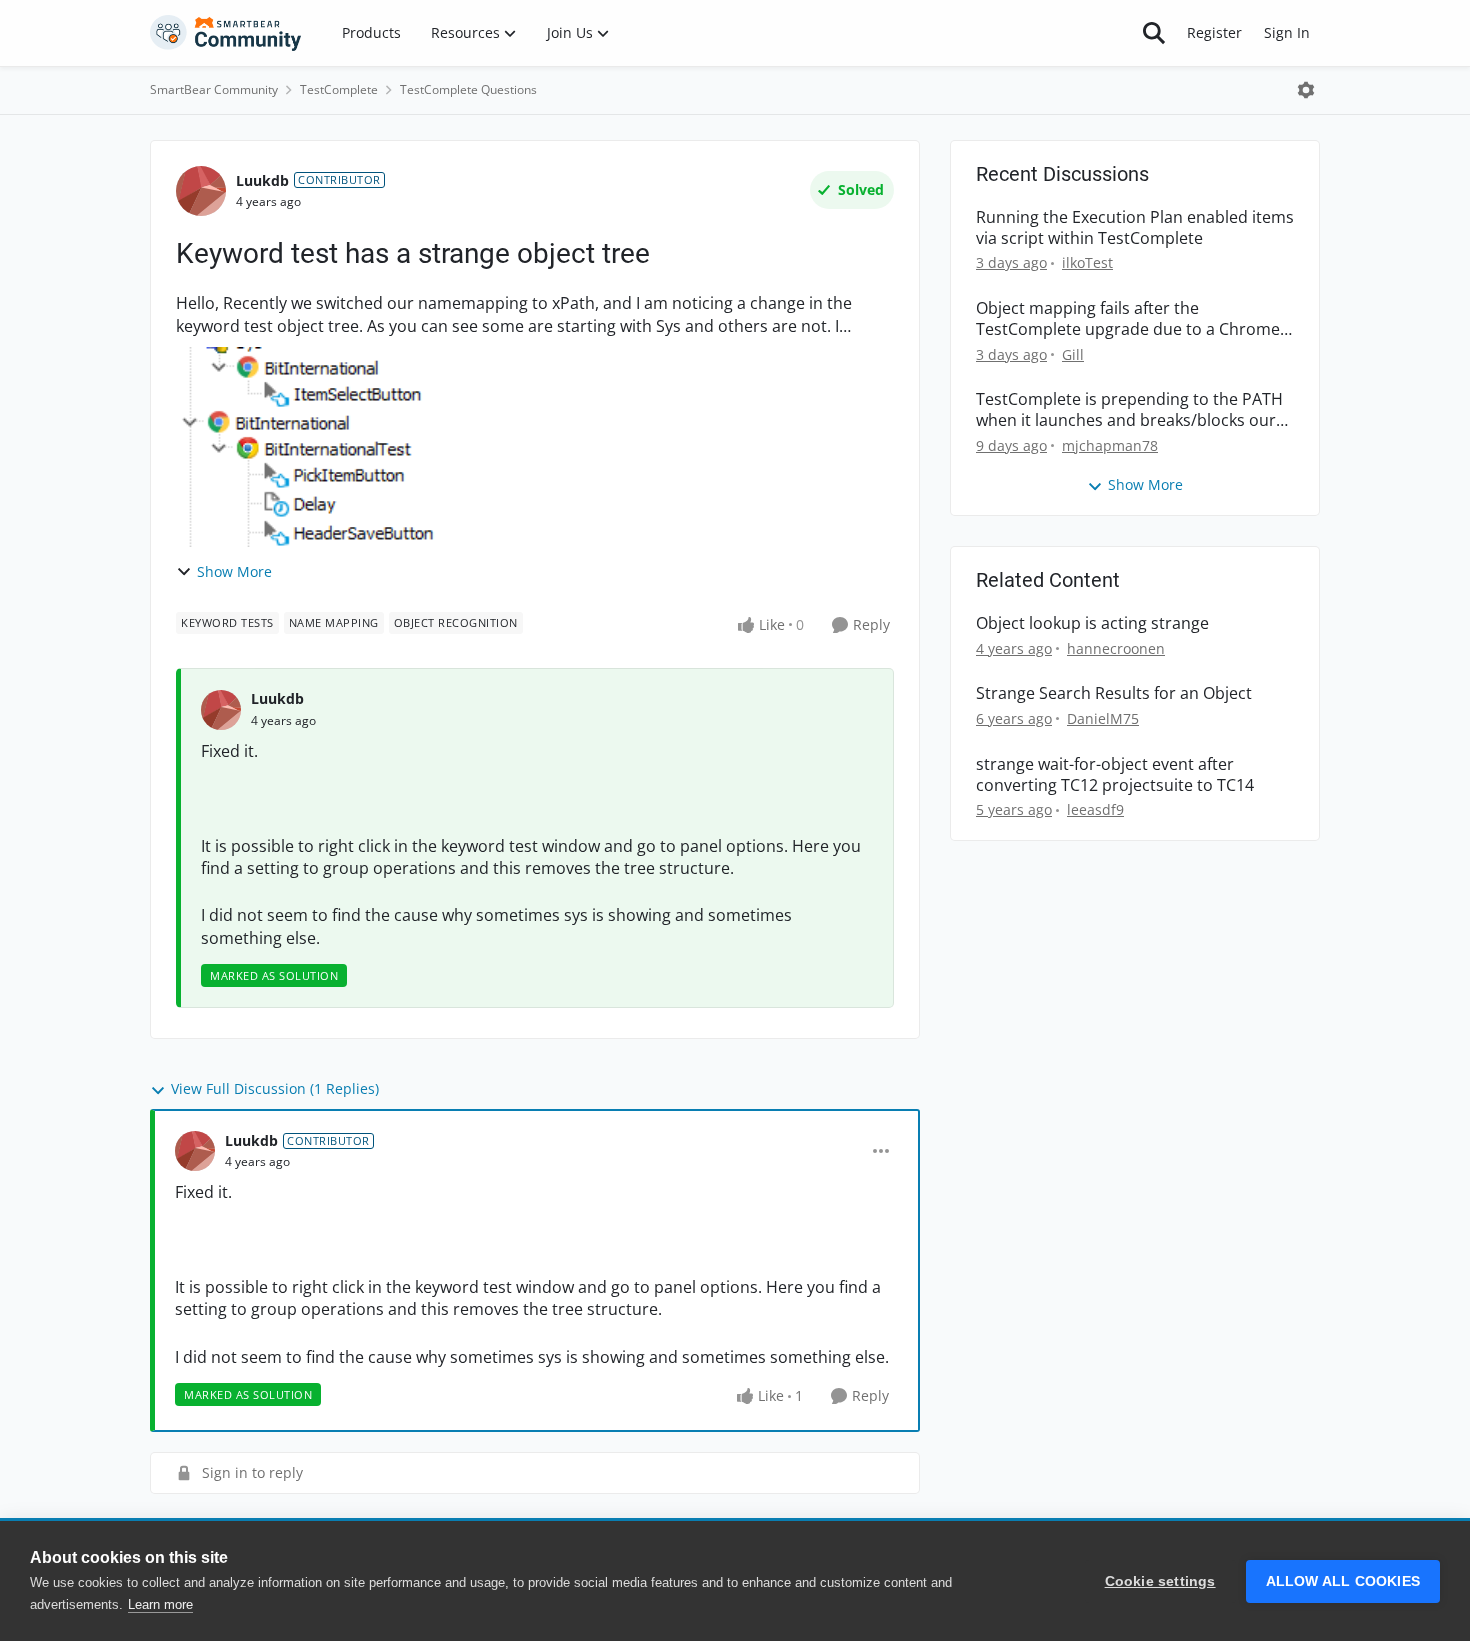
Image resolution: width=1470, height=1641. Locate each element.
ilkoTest (1087, 262)
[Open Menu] (1306, 90)
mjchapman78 (1110, 445)
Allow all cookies (1343, 1581)
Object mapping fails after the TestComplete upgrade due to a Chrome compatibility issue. (1128, 319)
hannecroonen (1116, 648)
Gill (1073, 354)
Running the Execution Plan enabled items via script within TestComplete (1135, 228)
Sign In (1287, 32)
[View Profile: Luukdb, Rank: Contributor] (201, 191)
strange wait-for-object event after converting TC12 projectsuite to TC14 (1115, 775)
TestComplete (339, 89)
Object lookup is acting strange (1092, 623)
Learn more (160, 1604)
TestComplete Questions (468, 89)
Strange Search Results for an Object (1114, 693)
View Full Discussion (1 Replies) (275, 1088)
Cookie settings (1160, 1581)
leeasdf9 (1095, 809)
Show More (234, 571)
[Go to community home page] (226, 33)
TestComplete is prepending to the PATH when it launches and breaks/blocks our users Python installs (1129, 410)
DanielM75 (1103, 718)
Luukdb (262, 180)
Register (1214, 32)
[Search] (1154, 33)
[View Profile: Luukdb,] (221, 710)
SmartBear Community (214, 89)
